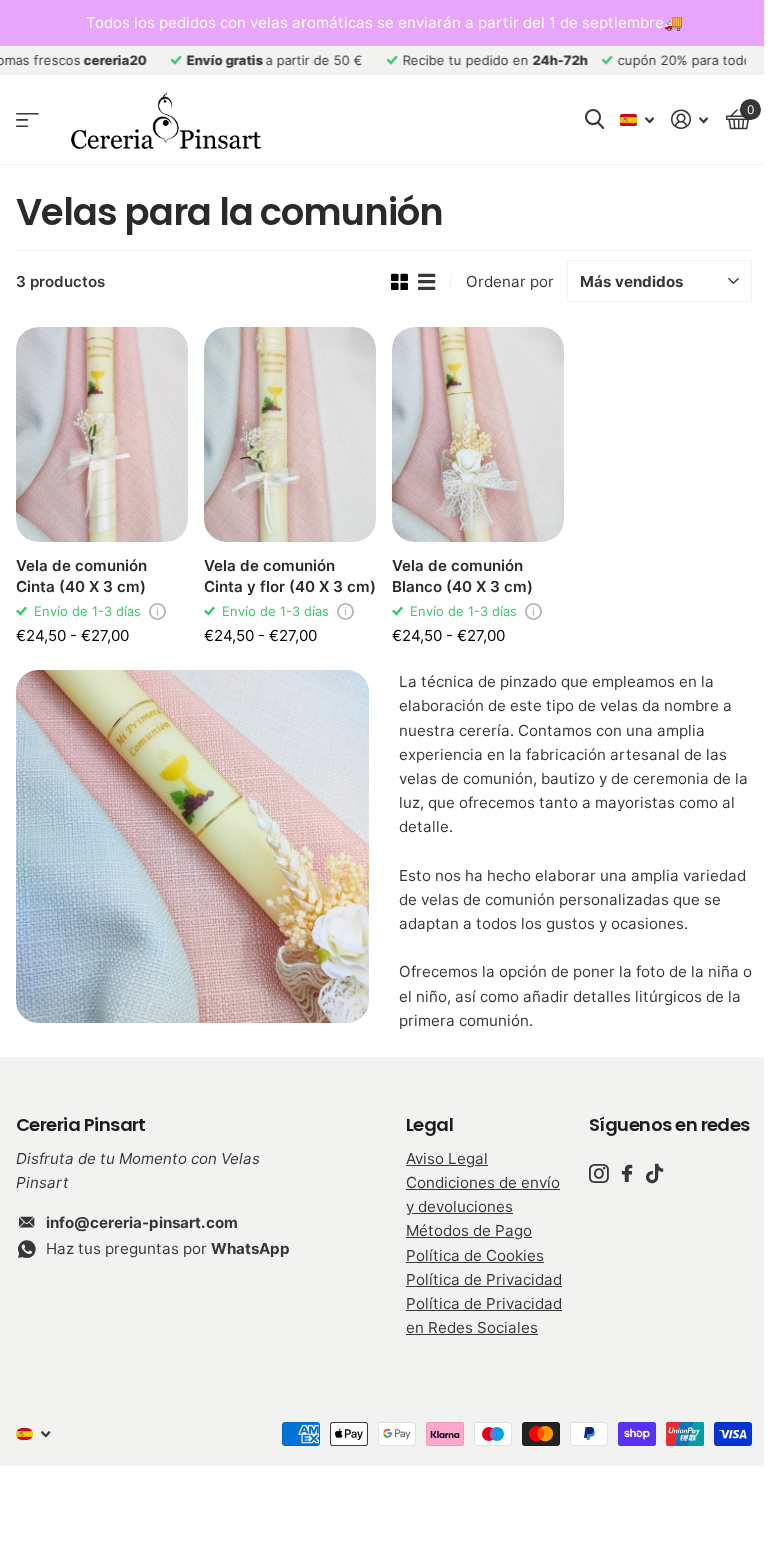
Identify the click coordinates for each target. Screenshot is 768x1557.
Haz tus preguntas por (168, 1248)
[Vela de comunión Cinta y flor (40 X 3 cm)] (290, 434)
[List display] (426, 282)
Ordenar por (510, 281)
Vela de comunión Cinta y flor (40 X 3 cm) (290, 576)
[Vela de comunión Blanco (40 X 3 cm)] (478, 434)
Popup (157, 611)
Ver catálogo (27, 120)
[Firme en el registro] (690, 119)
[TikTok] (654, 1173)
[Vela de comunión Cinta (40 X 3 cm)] (102, 434)
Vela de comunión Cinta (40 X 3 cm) (81, 576)
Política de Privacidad (484, 1279)
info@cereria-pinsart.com (142, 1222)
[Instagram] (598, 1173)
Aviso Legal (447, 1158)
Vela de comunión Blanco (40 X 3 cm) (462, 576)
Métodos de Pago (469, 1230)
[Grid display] (399, 282)
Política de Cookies (475, 1255)
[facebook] (627, 1173)
